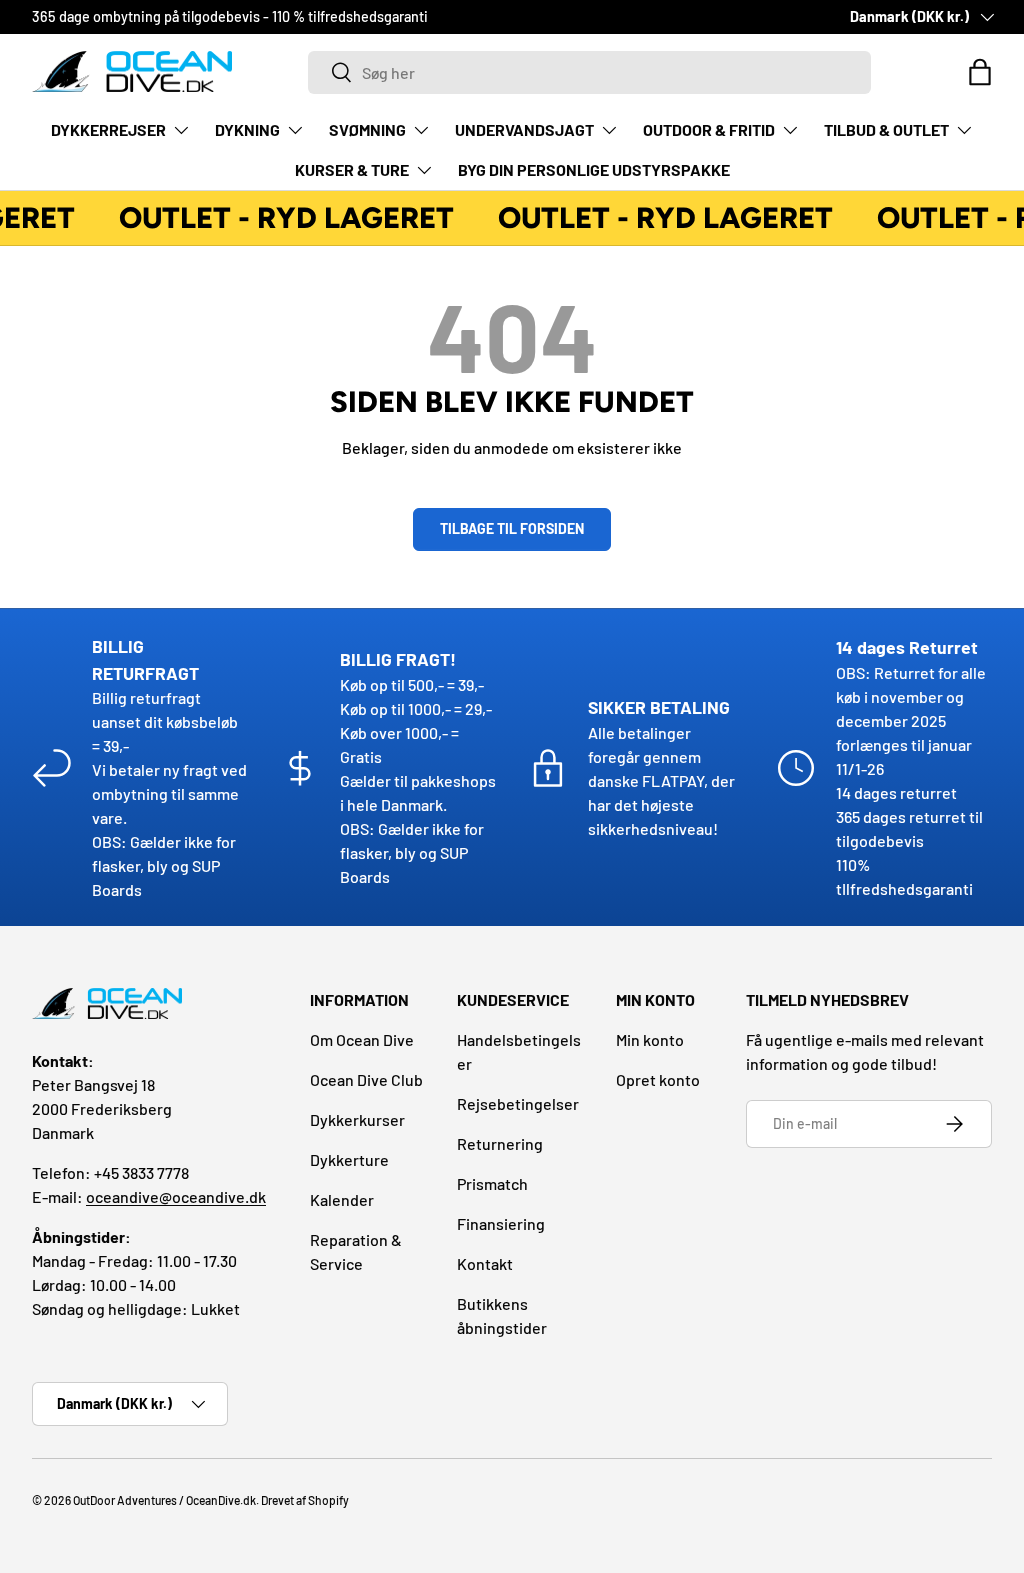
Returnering (500, 1143)
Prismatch (492, 1183)
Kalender (342, 1199)
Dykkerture (349, 1159)
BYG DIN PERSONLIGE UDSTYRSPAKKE (594, 169)
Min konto (650, 1039)
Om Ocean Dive (362, 1039)
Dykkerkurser (357, 1119)
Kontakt (485, 1263)
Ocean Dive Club (366, 1079)
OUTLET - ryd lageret (283, 217)
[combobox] (589, 72)
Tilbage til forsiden (512, 528)
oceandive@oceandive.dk (176, 1196)
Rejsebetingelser (518, 1103)
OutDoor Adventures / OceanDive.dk (164, 1500)
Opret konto (658, 1079)
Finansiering (501, 1223)
